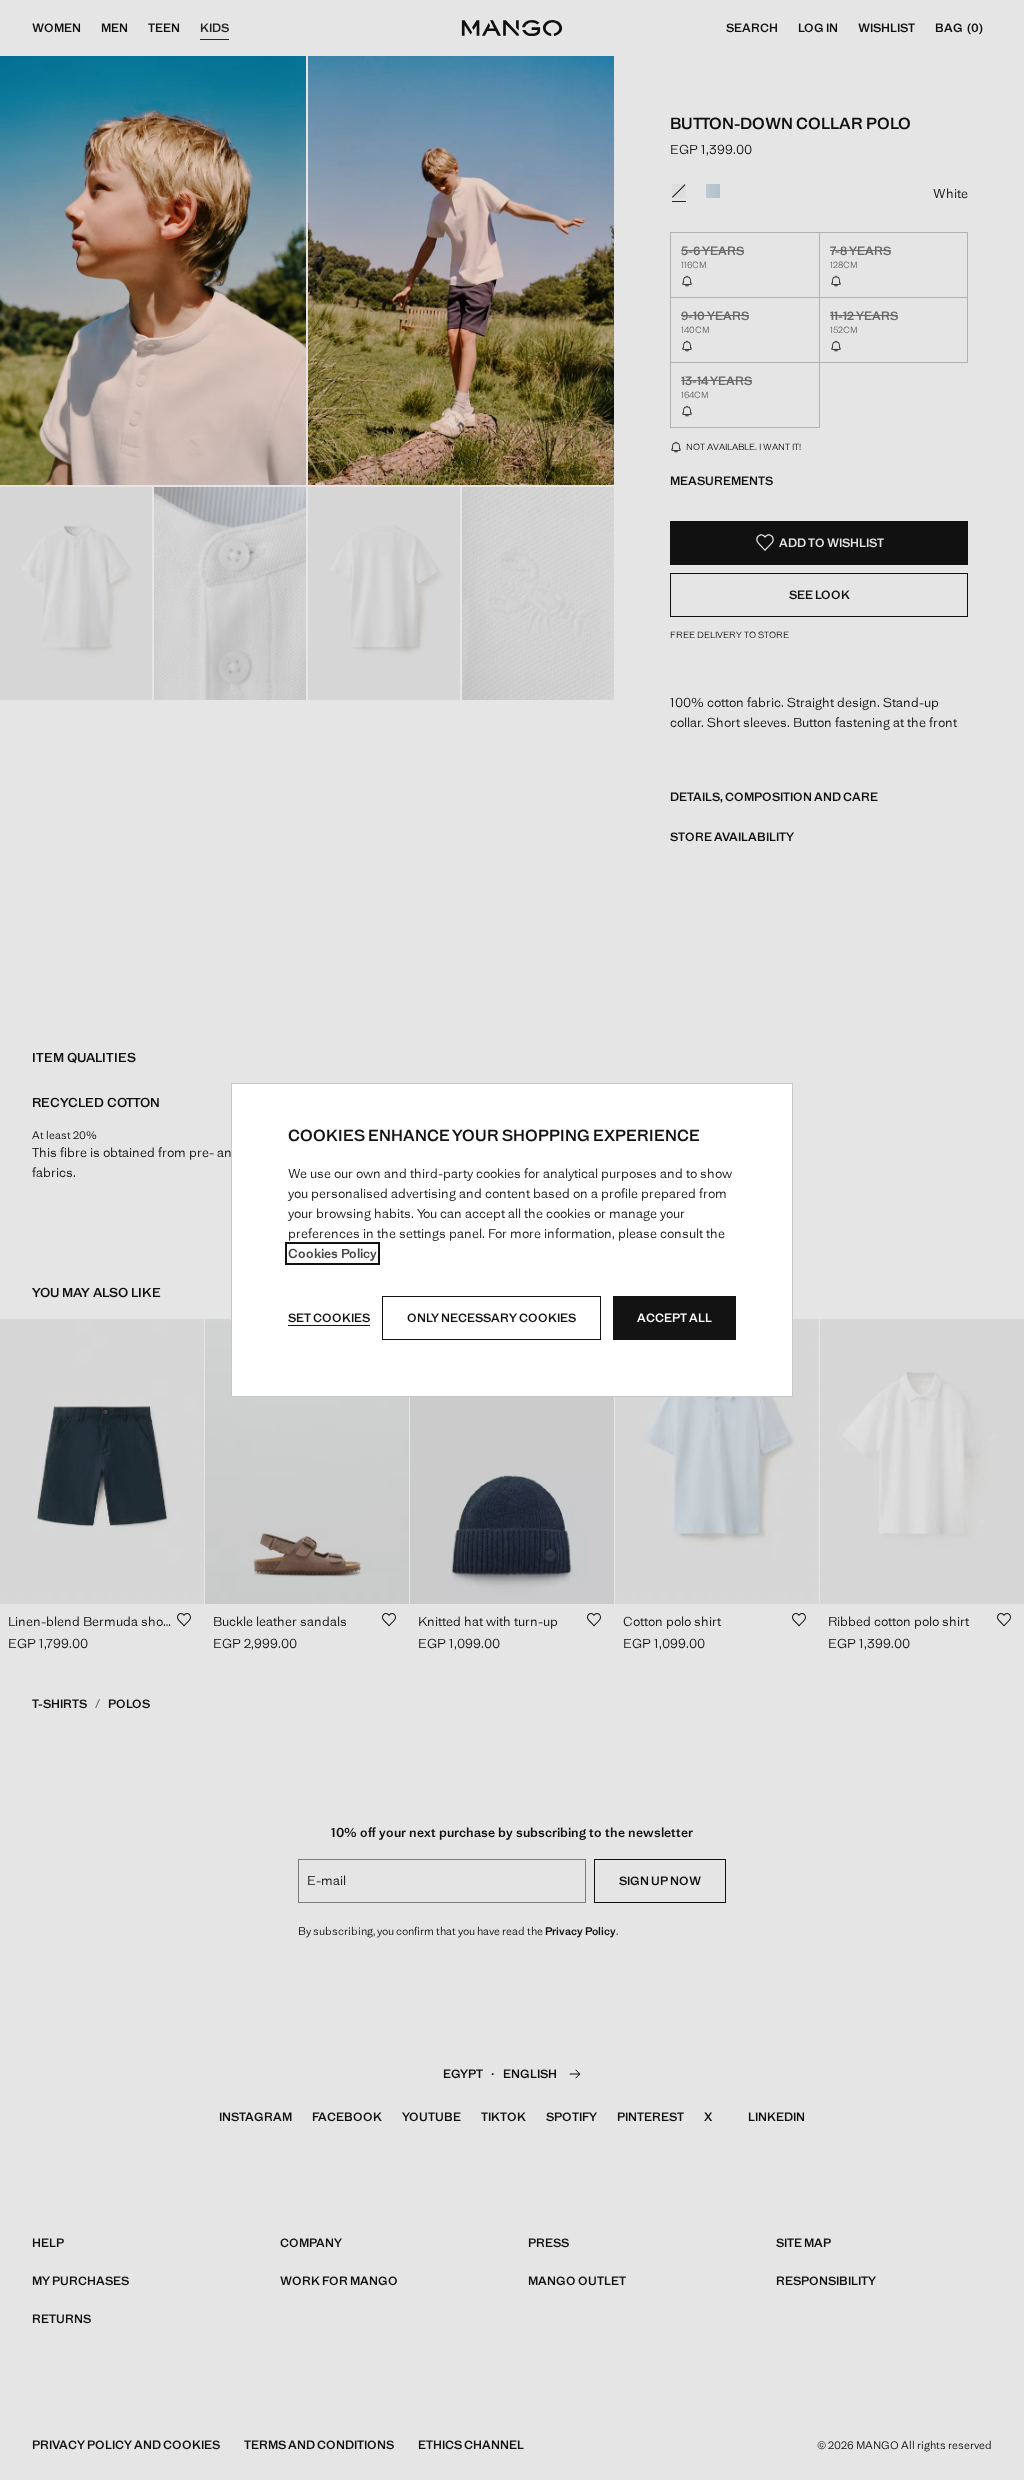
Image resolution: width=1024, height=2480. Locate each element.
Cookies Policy (332, 1253)
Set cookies (329, 1318)
